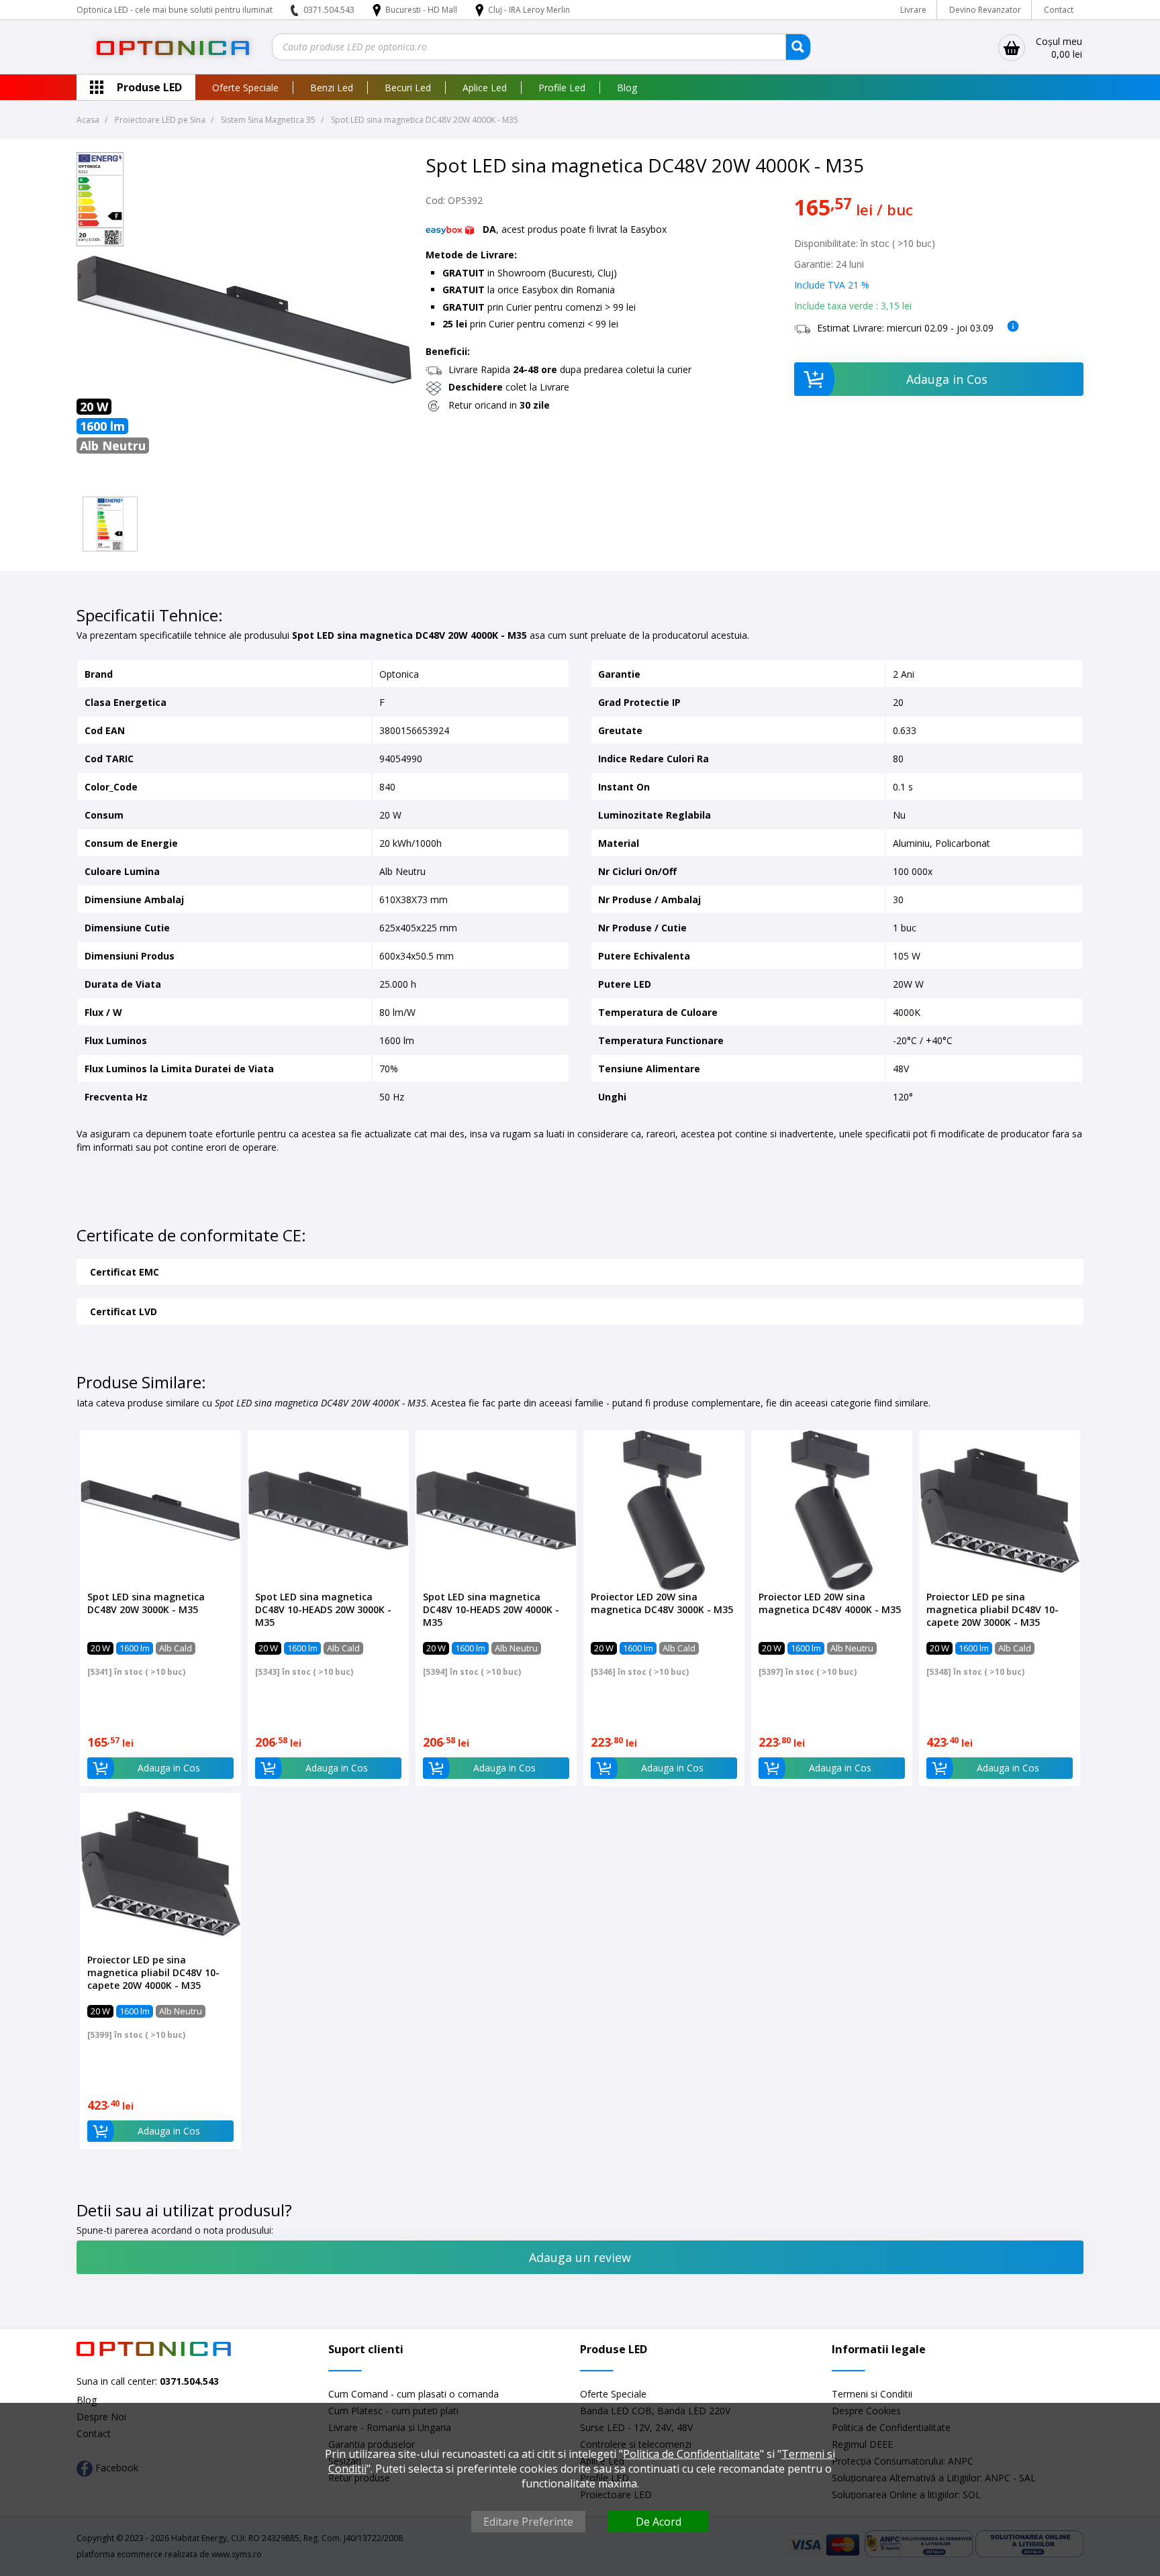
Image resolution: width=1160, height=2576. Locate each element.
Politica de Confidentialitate (691, 2454)
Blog (627, 88)
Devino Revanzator (985, 10)
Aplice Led (485, 88)
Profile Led (562, 88)
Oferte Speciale (245, 88)
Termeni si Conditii (872, 2394)
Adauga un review (580, 2257)
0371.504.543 (329, 10)
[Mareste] (110, 524)
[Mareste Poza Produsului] (244, 484)
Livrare (913, 10)
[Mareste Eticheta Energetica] (100, 243)
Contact (1059, 10)
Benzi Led (332, 88)
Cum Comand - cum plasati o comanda (414, 2394)
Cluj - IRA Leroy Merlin (529, 10)
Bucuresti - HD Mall (422, 10)
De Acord (659, 2522)
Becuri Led (408, 88)
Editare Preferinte (528, 2522)
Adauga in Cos (947, 379)
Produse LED (149, 87)
